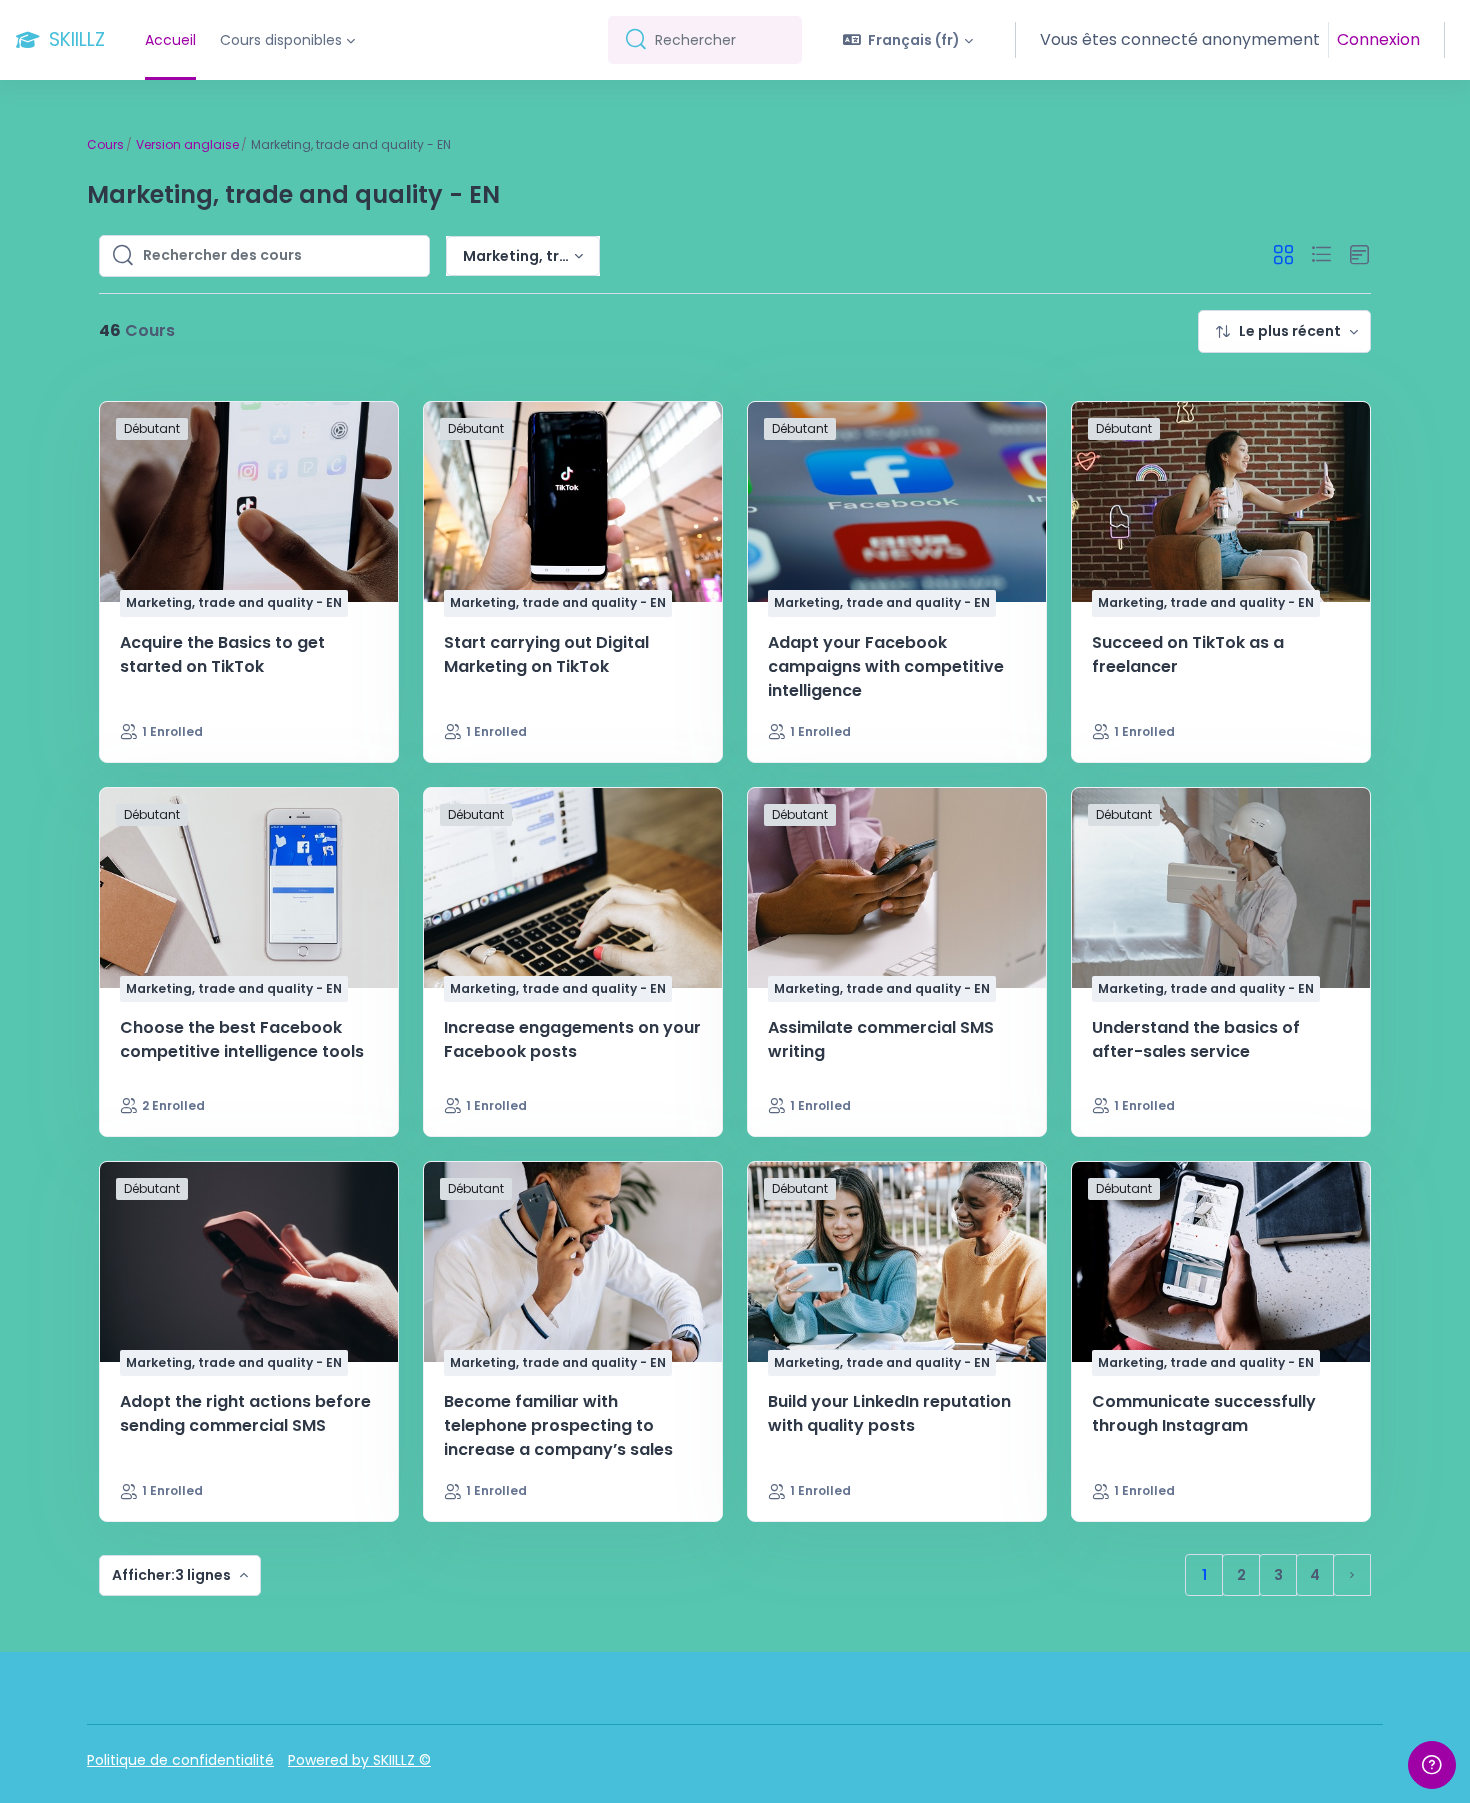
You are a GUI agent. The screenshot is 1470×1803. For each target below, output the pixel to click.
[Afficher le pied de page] (1432, 1765)
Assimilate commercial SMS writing (881, 1039)
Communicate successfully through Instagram (1204, 1413)
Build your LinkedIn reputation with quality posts (889, 1413)
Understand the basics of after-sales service (1196, 1039)
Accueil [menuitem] (170, 40)
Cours (105, 144)
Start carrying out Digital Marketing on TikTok (546, 654)
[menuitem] (1284, 331)
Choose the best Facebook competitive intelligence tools (242, 1039)
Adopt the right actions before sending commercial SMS (245, 1413)
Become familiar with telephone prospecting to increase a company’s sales (558, 1425)
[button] (908, 40)
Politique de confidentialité (180, 1760)
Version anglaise (187, 144)
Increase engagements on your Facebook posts (572, 1039)
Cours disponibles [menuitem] (281, 40)
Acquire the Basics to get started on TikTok (222, 654)
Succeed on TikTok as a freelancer (1188, 654)
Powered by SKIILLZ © (359, 1760)
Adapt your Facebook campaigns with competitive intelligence (886, 666)
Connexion (1378, 39)
